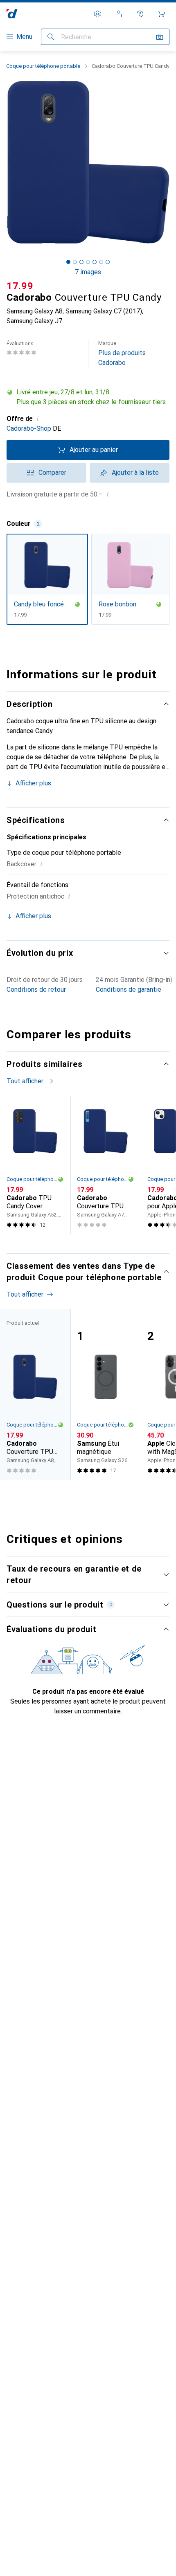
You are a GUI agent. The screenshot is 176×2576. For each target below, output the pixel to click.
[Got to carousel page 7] (108, 262)
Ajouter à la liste (135, 473)
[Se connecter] (119, 14)
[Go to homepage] (12, 14)
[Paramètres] (97, 14)
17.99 (20, 286)
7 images (88, 272)
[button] (88, 397)
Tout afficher (25, 1081)
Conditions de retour (36, 989)
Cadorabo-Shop (29, 428)
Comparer (52, 473)
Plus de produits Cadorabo (122, 353)
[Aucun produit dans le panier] (161, 14)
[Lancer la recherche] (51, 37)
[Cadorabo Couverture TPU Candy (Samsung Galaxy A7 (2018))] (106, 1165)
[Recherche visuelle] (160, 37)
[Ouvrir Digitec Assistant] (140, 14)
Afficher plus (33, 783)
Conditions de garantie (129, 989)
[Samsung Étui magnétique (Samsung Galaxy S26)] (106, 1394)
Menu (24, 37)
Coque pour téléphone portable (43, 66)
